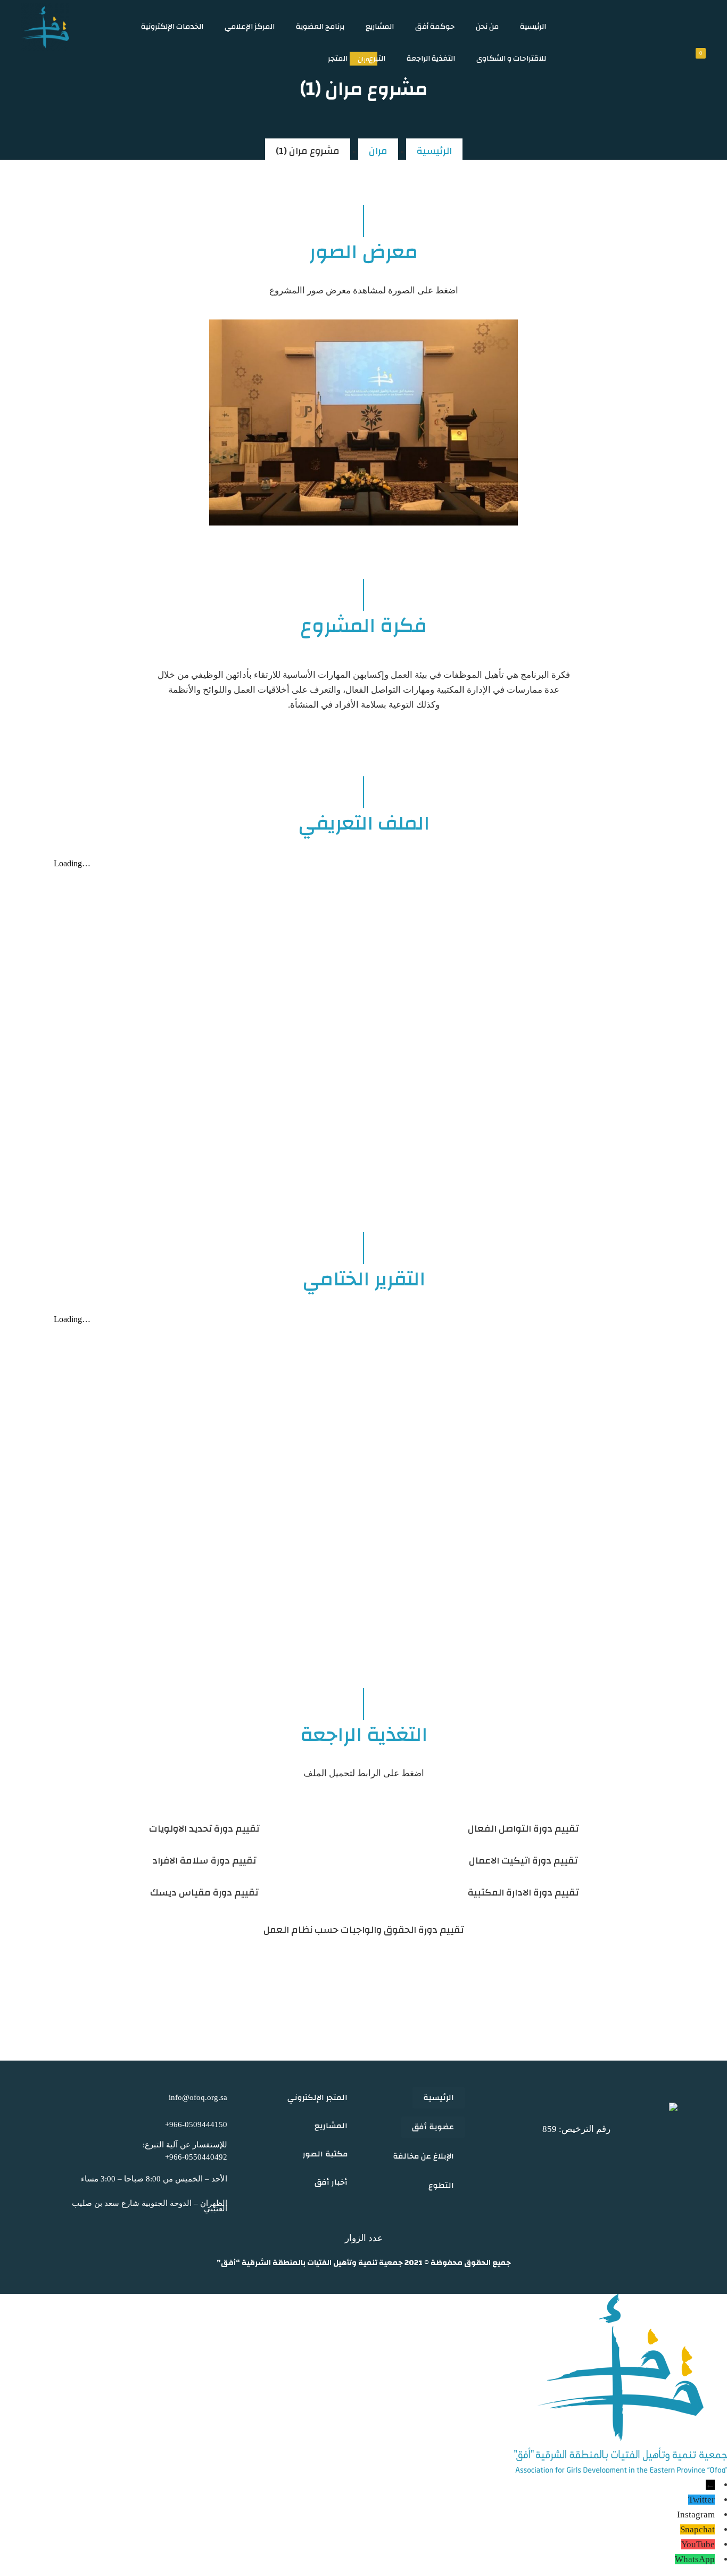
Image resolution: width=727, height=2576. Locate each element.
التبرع (377, 59)
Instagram (696, 2515)
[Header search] (652, 26)
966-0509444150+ (196, 2124)
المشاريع (380, 27)
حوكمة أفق (435, 27)
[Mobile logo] (621, 2470)
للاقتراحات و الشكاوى (511, 59)
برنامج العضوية (320, 27)
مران (378, 151)
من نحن (487, 27)
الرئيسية (533, 27)
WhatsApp (695, 2559)
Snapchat (697, 2529)
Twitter (701, 2500)
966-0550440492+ (196, 2157)
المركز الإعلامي (250, 27)
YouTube (698, 2544)
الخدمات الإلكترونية (172, 27)
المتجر (338, 59)
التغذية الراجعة (431, 59)
